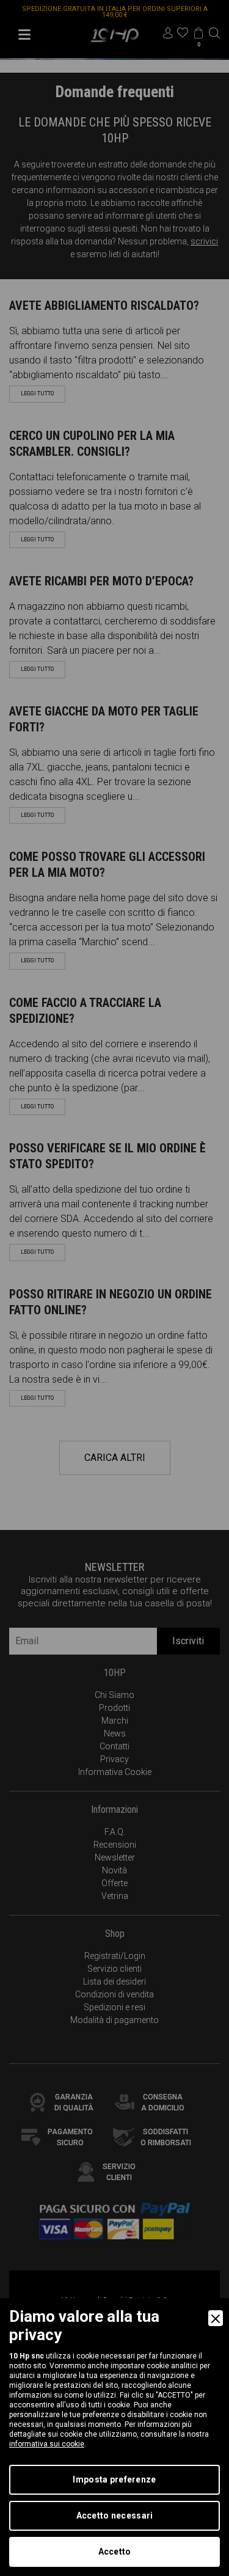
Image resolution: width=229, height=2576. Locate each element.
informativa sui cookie (47, 2444)
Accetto (115, 2552)
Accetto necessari (115, 2516)
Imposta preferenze (114, 2479)
